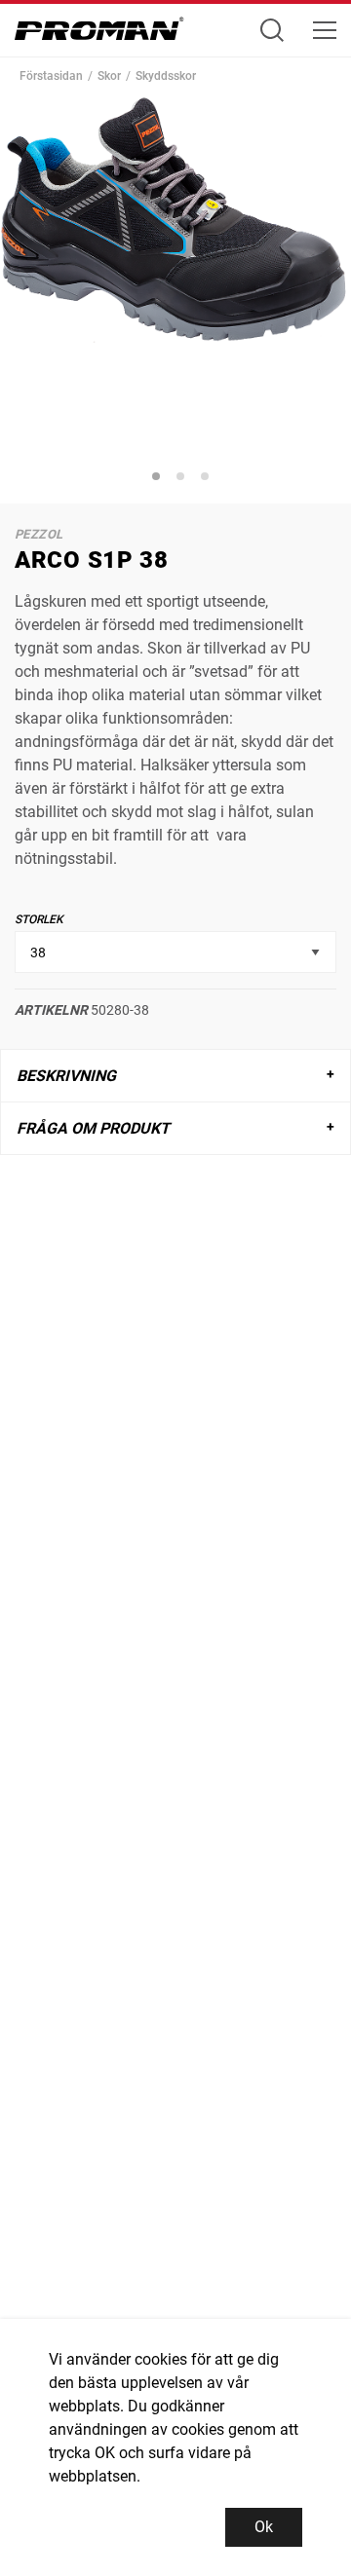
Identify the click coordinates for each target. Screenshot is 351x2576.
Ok (264, 2527)
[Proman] (99, 34)
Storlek (39, 919)
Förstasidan (51, 76)
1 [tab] (159, 479)
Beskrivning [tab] (66, 1076)
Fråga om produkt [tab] (93, 1128)
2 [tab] (183, 479)
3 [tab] (208, 479)
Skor (109, 76)
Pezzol (39, 534)
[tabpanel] (175, 270)
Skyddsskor (166, 76)
